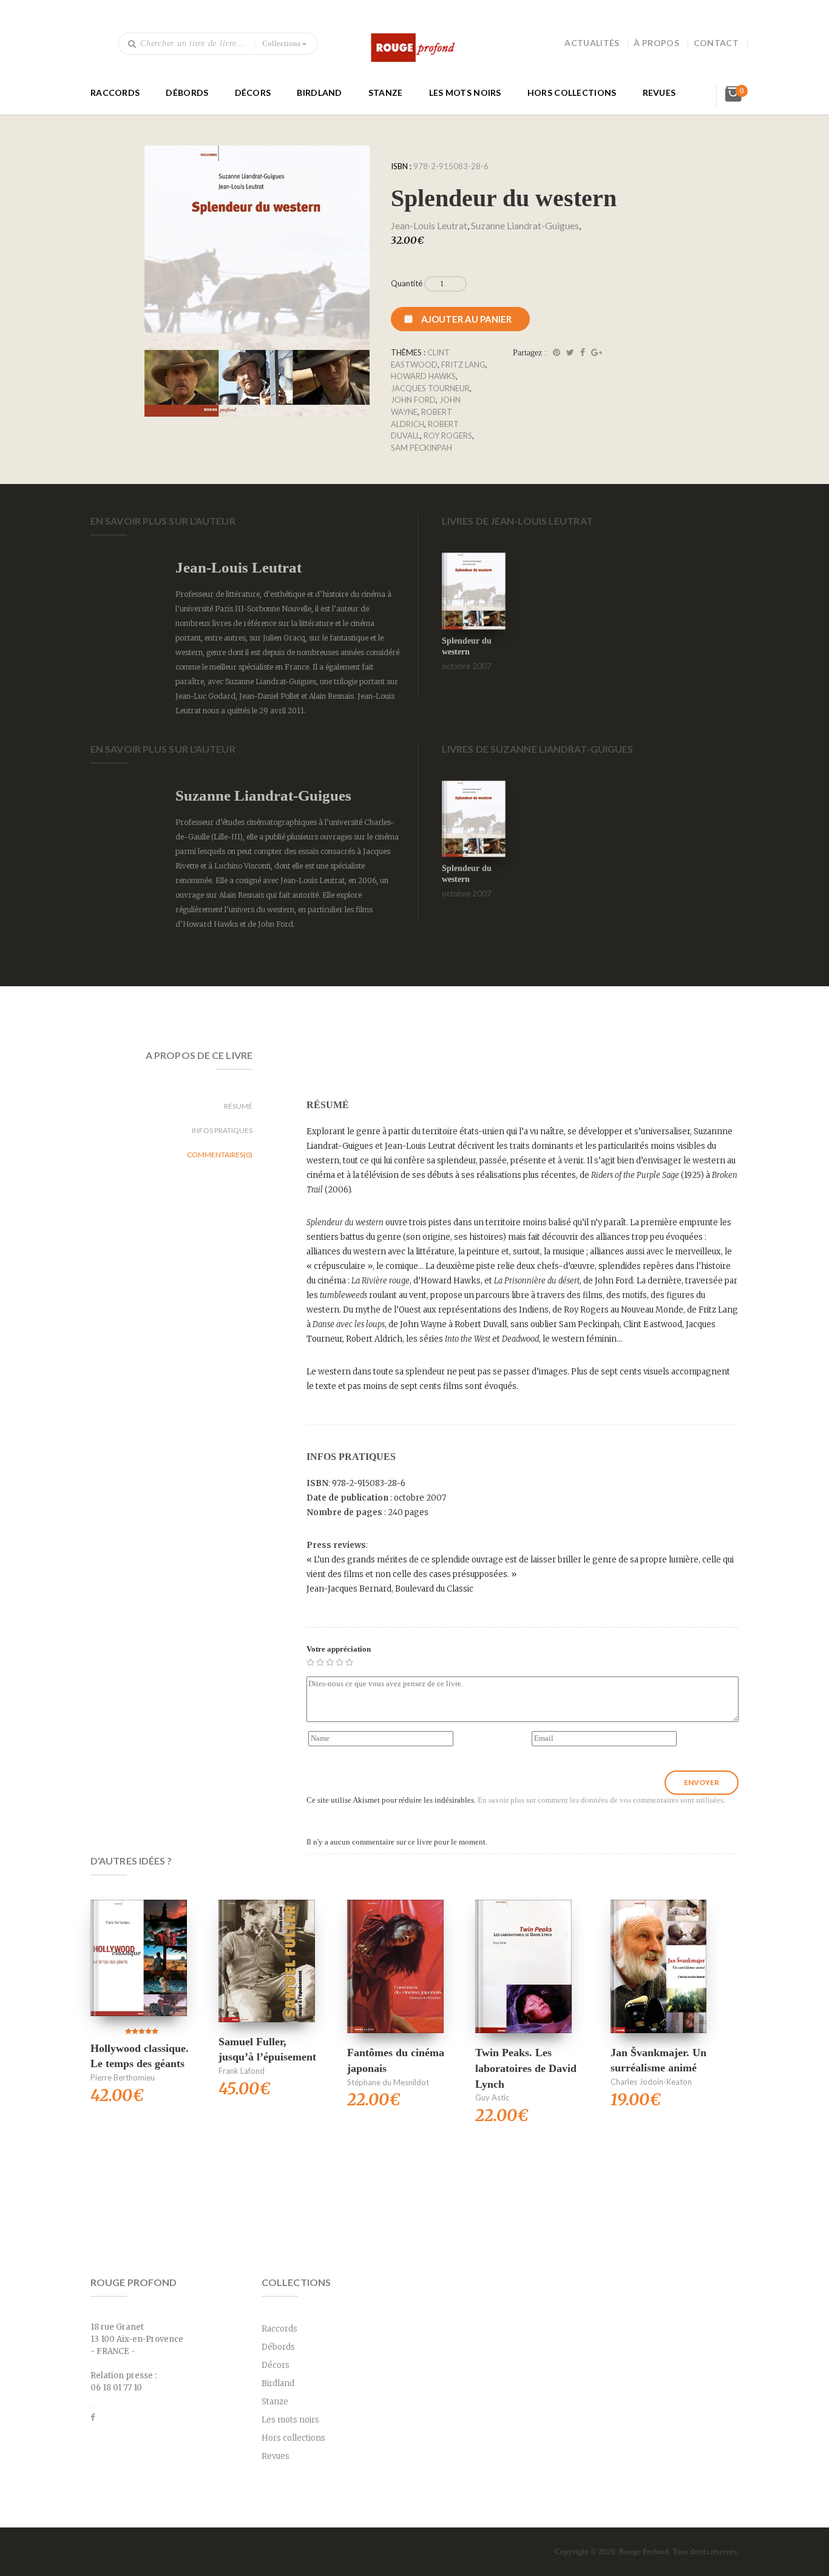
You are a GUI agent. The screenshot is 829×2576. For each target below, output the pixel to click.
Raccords (115, 92)
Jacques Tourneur (430, 388)
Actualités (592, 43)
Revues (659, 92)
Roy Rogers (448, 435)
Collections (281, 43)
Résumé (238, 1106)
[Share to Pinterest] (557, 353)
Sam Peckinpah (421, 448)
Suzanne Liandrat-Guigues (525, 225)
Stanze (386, 92)
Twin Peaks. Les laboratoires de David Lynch (526, 2068)
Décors (253, 92)
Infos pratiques (222, 1130)
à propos (656, 43)
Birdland (319, 92)
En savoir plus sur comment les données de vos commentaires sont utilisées (601, 1800)
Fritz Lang (463, 365)
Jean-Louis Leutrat (429, 225)
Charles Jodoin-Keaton (651, 2082)
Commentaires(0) (220, 1155)
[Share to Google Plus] (597, 353)
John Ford (413, 400)
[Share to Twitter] (570, 353)
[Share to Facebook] (583, 353)
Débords (187, 92)
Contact (716, 43)
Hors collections (572, 92)
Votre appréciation (339, 1649)
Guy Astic (492, 2097)
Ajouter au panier (466, 319)
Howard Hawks (423, 376)
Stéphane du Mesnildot (388, 2082)
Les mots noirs (465, 92)
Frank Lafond (242, 2071)
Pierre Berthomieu (123, 2077)
